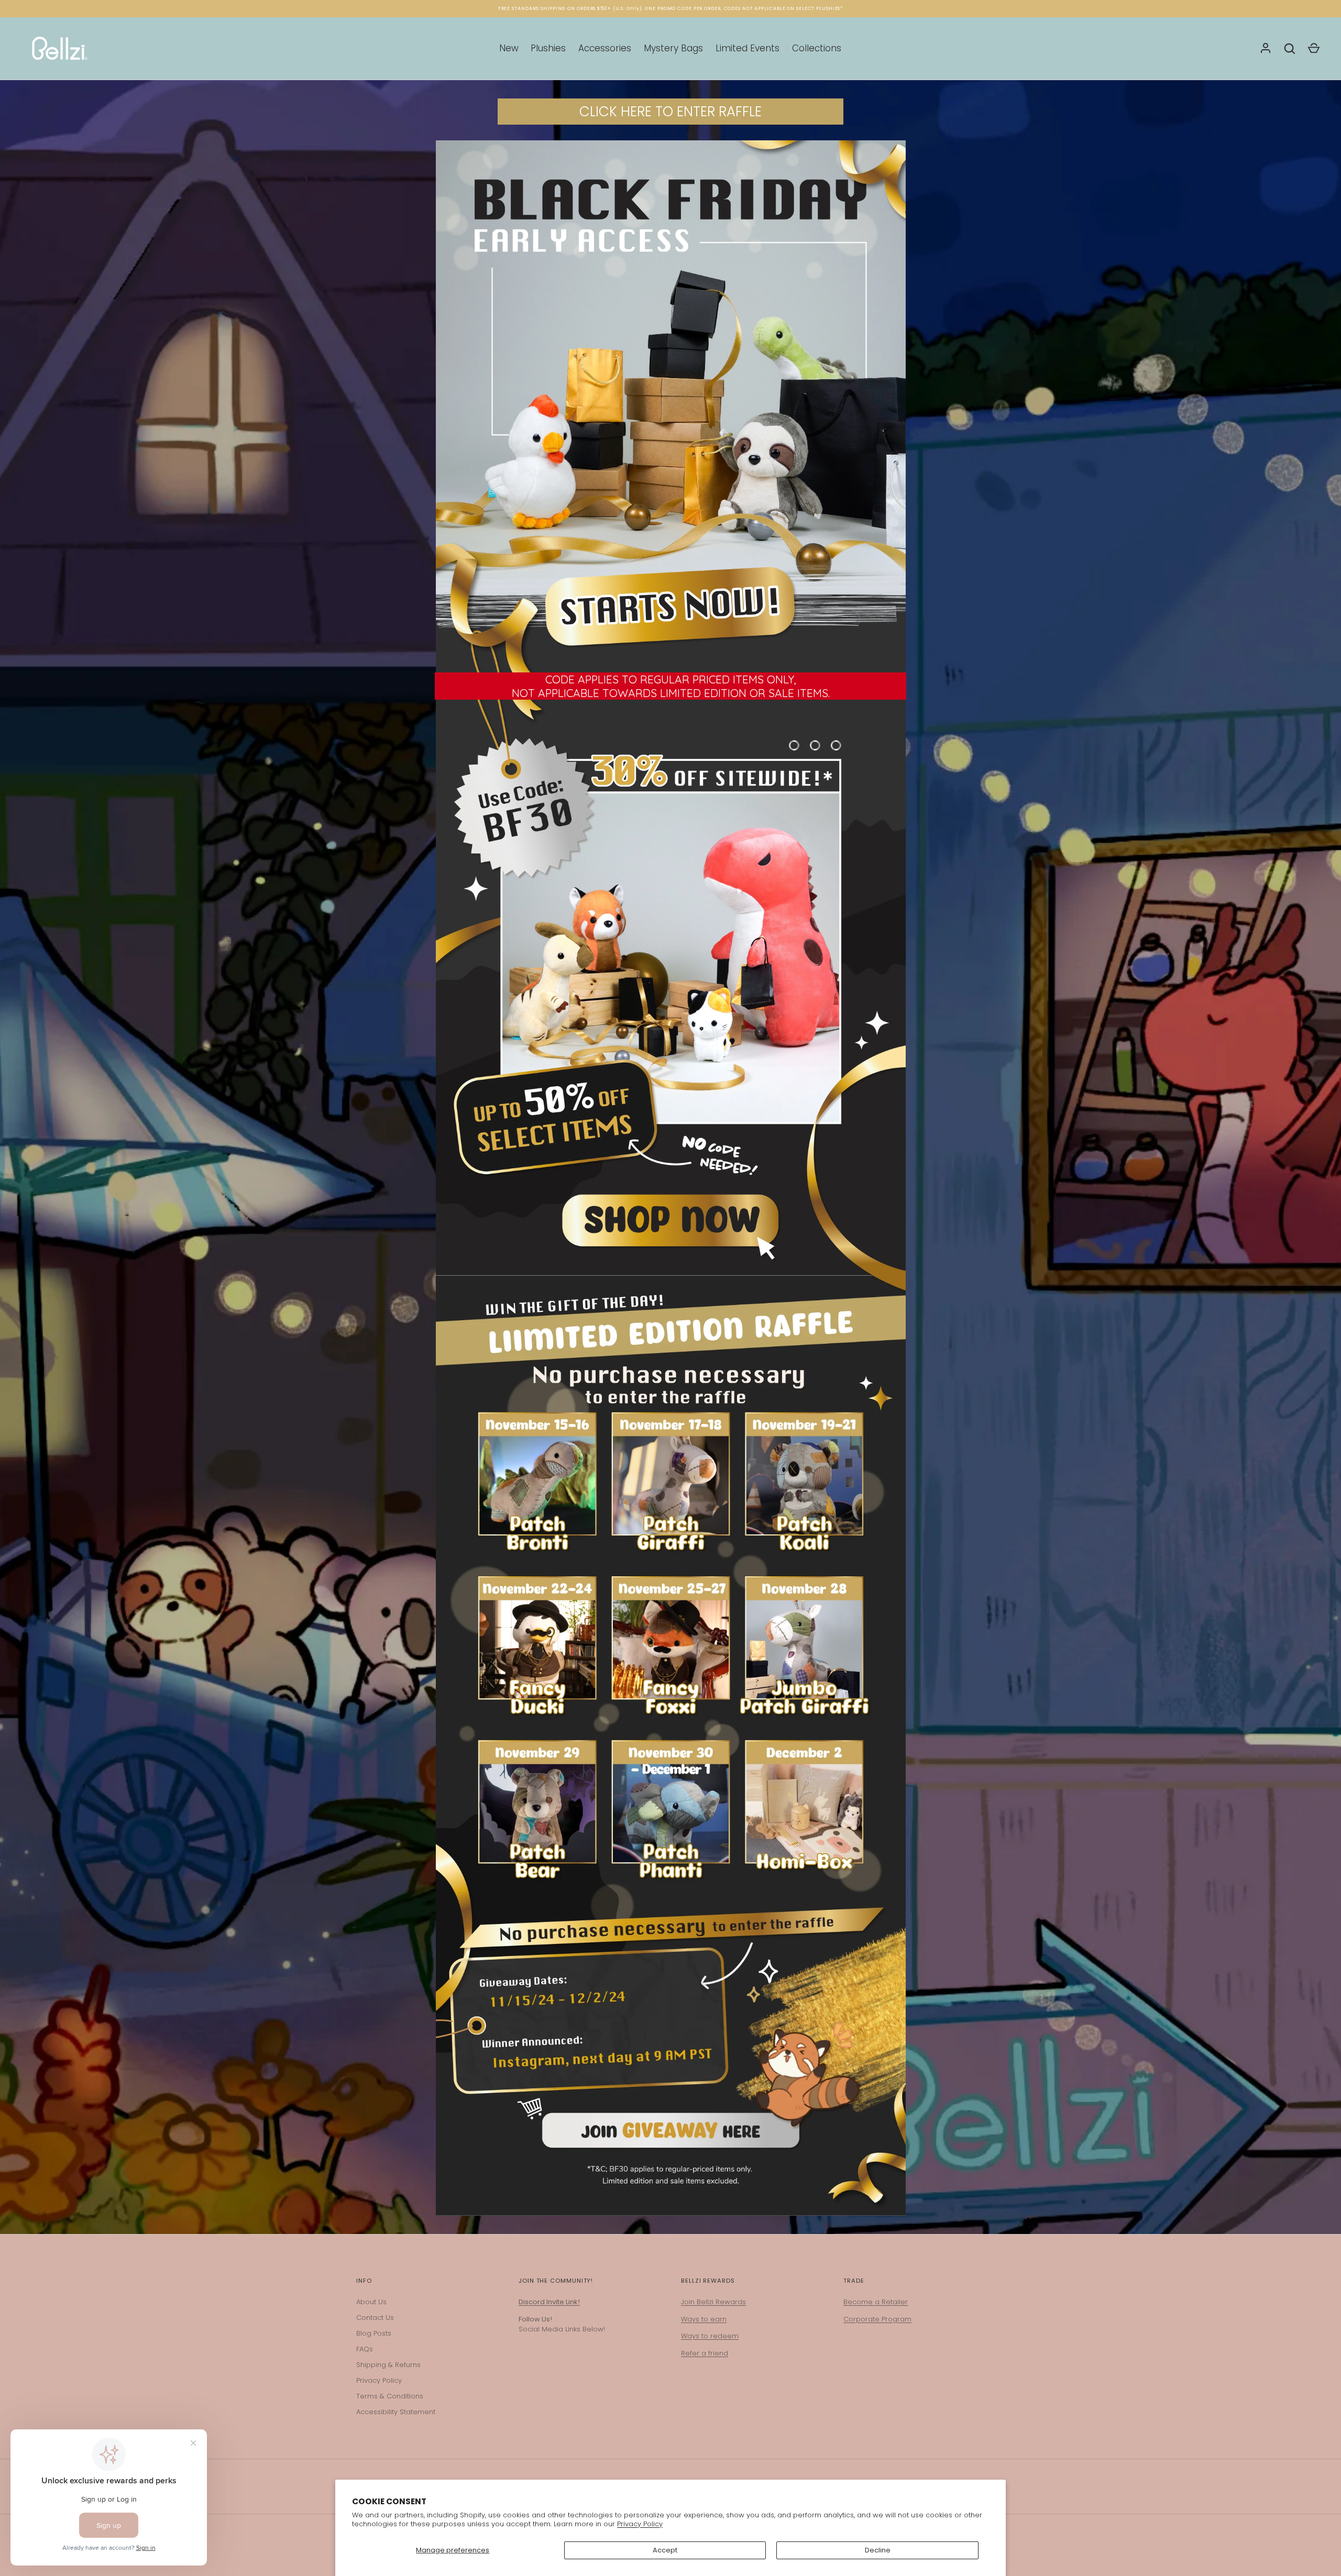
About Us (371, 2302)
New (509, 48)
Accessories (605, 48)
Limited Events (748, 48)
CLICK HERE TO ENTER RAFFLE (670, 112)
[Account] (1266, 49)
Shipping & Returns (388, 2365)
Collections (817, 48)
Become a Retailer (876, 2302)
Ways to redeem (710, 2336)
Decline (878, 2550)
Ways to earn (704, 2319)
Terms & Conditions (390, 2396)
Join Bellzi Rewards (713, 2302)
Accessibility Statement (396, 2412)
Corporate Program (877, 2319)
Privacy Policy (640, 2524)
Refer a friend (705, 2353)
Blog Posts (374, 2333)
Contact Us (375, 2318)
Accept (665, 2550)
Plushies (548, 48)
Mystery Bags (673, 48)
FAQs (365, 2349)
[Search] (1290, 49)
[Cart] (1314, 49)
